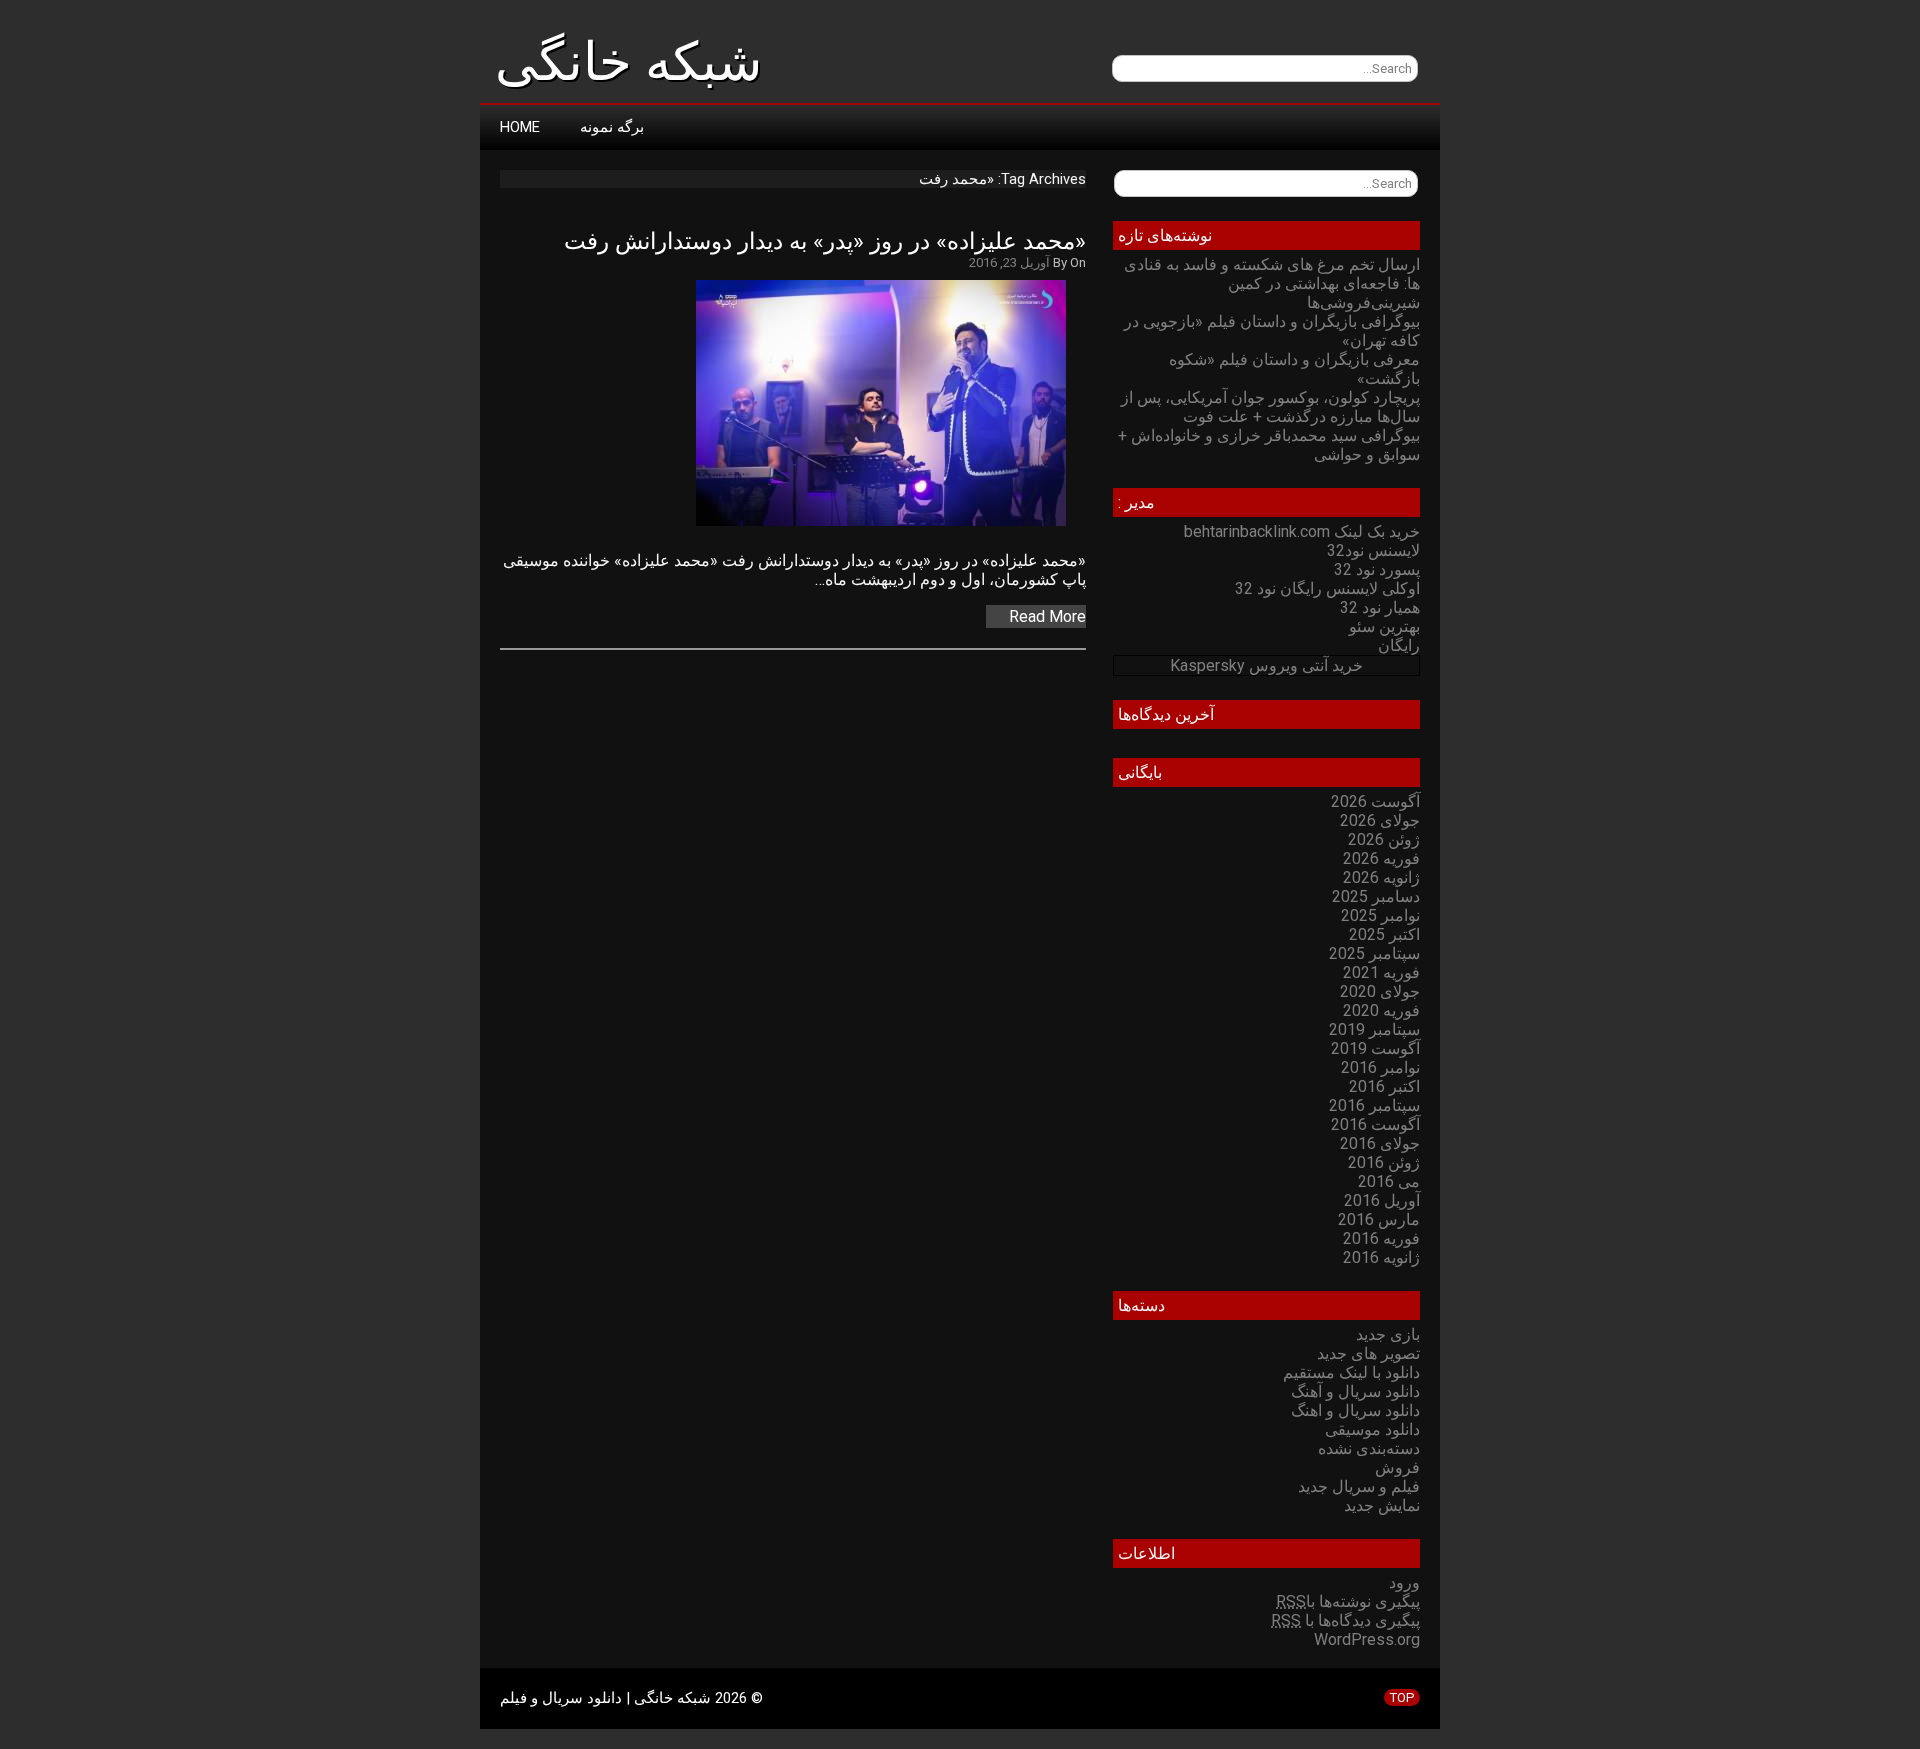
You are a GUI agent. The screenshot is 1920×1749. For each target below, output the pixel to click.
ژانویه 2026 (1381, 877)
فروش (1397, 1467)
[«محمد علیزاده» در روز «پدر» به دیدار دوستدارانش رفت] (891, 525)
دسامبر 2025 (1376, 896)
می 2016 (1389, 1181)
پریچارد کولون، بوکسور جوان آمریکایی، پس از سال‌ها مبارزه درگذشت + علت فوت (1270, 407)
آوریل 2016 (1382, 1200)
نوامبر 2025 (1380, 915)
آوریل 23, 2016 (1009, 262)
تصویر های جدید (1368, 1353)
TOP (1402, 1697)
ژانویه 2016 (1381, 1257)
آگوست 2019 (1375, 1048)
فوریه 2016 (1381, 1238)
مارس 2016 (1379, 1219)
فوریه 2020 (1381, 1010)
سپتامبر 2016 (1374, 1105)
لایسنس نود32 (1373, 550)
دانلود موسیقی (1372, 1429)
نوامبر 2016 (1380, 1067)
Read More (1047, 616)
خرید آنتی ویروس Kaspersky (1266, 665)
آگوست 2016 (1375, 1124)
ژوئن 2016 (1384, 1162)
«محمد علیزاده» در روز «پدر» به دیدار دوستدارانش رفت (825, 241)
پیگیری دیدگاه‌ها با (1345, 1620)
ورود (1404, 1582)
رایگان (1399, 645)
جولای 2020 (1380, 991)
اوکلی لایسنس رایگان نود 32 (1327, 588)
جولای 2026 (1380, 820)
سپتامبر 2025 (1374, 953)
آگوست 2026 (1375, 801)
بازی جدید (1388, 1334)
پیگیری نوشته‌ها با (1348, 1601)
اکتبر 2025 (1384, 934)
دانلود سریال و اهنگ (1355, 1410)
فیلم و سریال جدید (1359, 1486)
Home (520, 127)
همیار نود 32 (1380, 607)
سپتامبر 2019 (1374, 1029)
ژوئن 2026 (1384, 839)
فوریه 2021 (1381, 972)
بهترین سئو (1384, 626)
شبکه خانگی (628, 62)
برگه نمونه (612, 127)
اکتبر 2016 (1384, 1086)
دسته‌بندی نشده (1369, 1448)
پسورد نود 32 (1377, 569)
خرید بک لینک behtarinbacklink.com (1302, 531)
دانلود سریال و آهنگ (1355, 1391)
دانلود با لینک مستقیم (1351, 1372)
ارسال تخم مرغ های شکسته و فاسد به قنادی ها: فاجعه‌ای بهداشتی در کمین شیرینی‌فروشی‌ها (1272, 283)
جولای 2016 (1380, 1143)
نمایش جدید (1382, 1505)
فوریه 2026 (1381, 858)
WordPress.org (1367, 1639)
